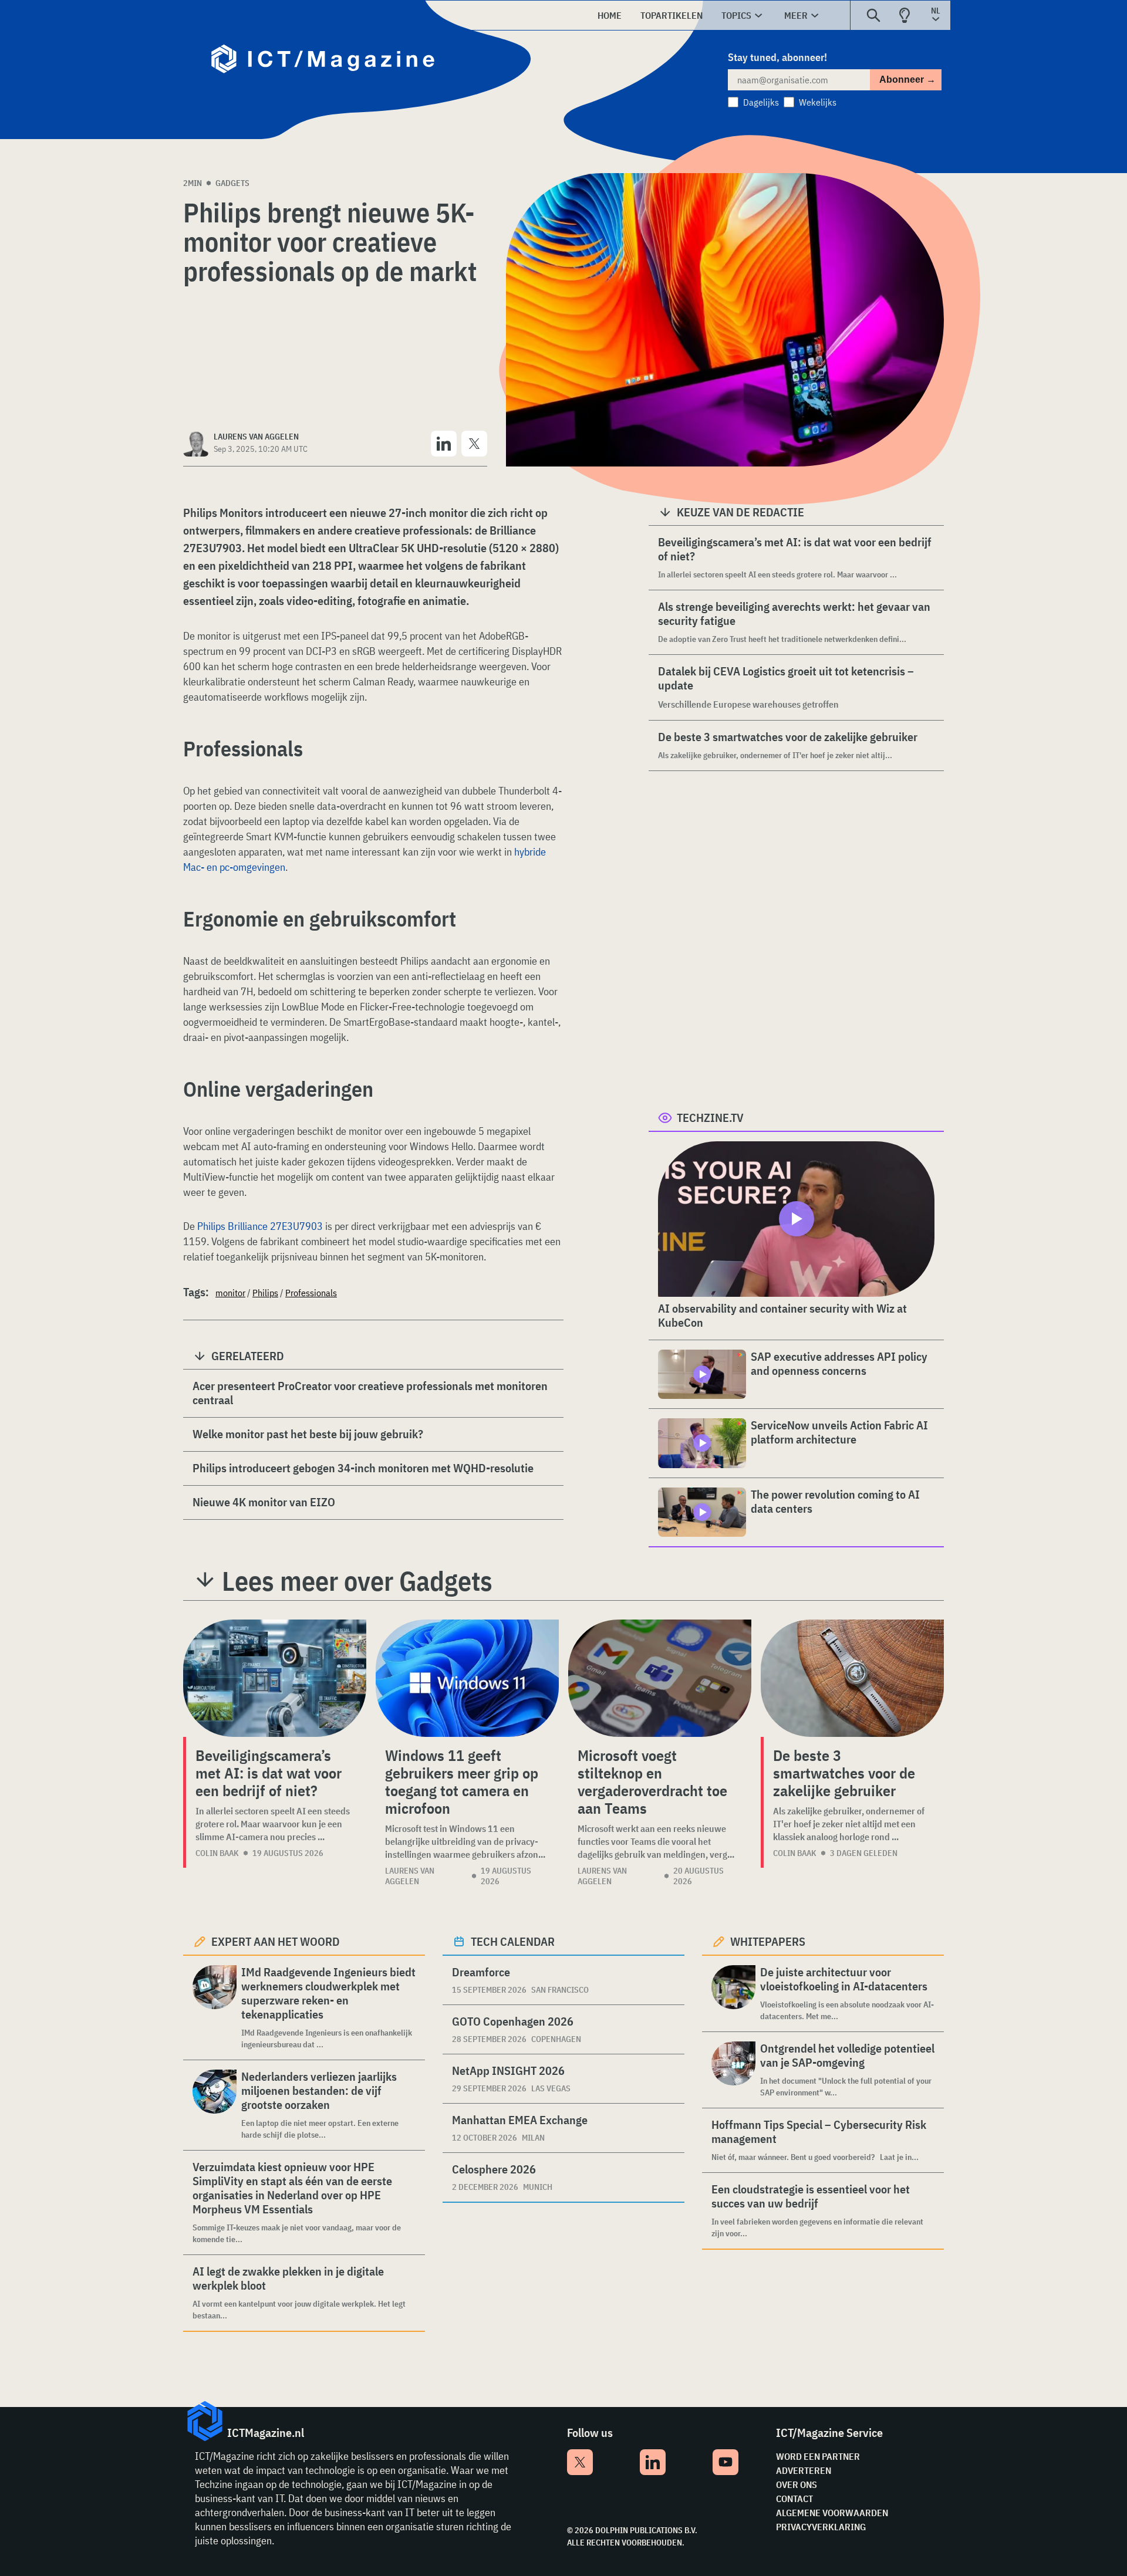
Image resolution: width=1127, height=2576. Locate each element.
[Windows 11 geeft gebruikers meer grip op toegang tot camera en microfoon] (467, 1678)
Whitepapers (768, 1941)
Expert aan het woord (276, 1941)
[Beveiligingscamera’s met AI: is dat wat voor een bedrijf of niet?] (275, 1678)
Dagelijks (761, 102)
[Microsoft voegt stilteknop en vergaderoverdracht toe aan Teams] (660, 1678)
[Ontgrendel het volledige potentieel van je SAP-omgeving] (733, 2070)
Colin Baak (217, 1853)
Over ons (797, 2484)
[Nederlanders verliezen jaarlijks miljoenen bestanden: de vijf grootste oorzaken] (215, 2105)
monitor (230, 1293)
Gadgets (232, 183)
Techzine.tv (710, 1118)
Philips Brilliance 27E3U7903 (260, 1226)
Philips (265, 1293)
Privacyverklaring (821, 2527)
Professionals (311, 1293)
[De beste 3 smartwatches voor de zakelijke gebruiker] (852, 1678)
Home (610, 15)
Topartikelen (672, 15)
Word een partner (818, 2456)
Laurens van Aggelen (410, 1876)
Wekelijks (818, 102)
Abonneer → (907, 80)
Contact (794, 2499)
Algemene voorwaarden (832, 2513)
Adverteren (804, 2470)
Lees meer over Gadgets (357, 1581)
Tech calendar (513, 1941)
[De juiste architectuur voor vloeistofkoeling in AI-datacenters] (733, 1994)
